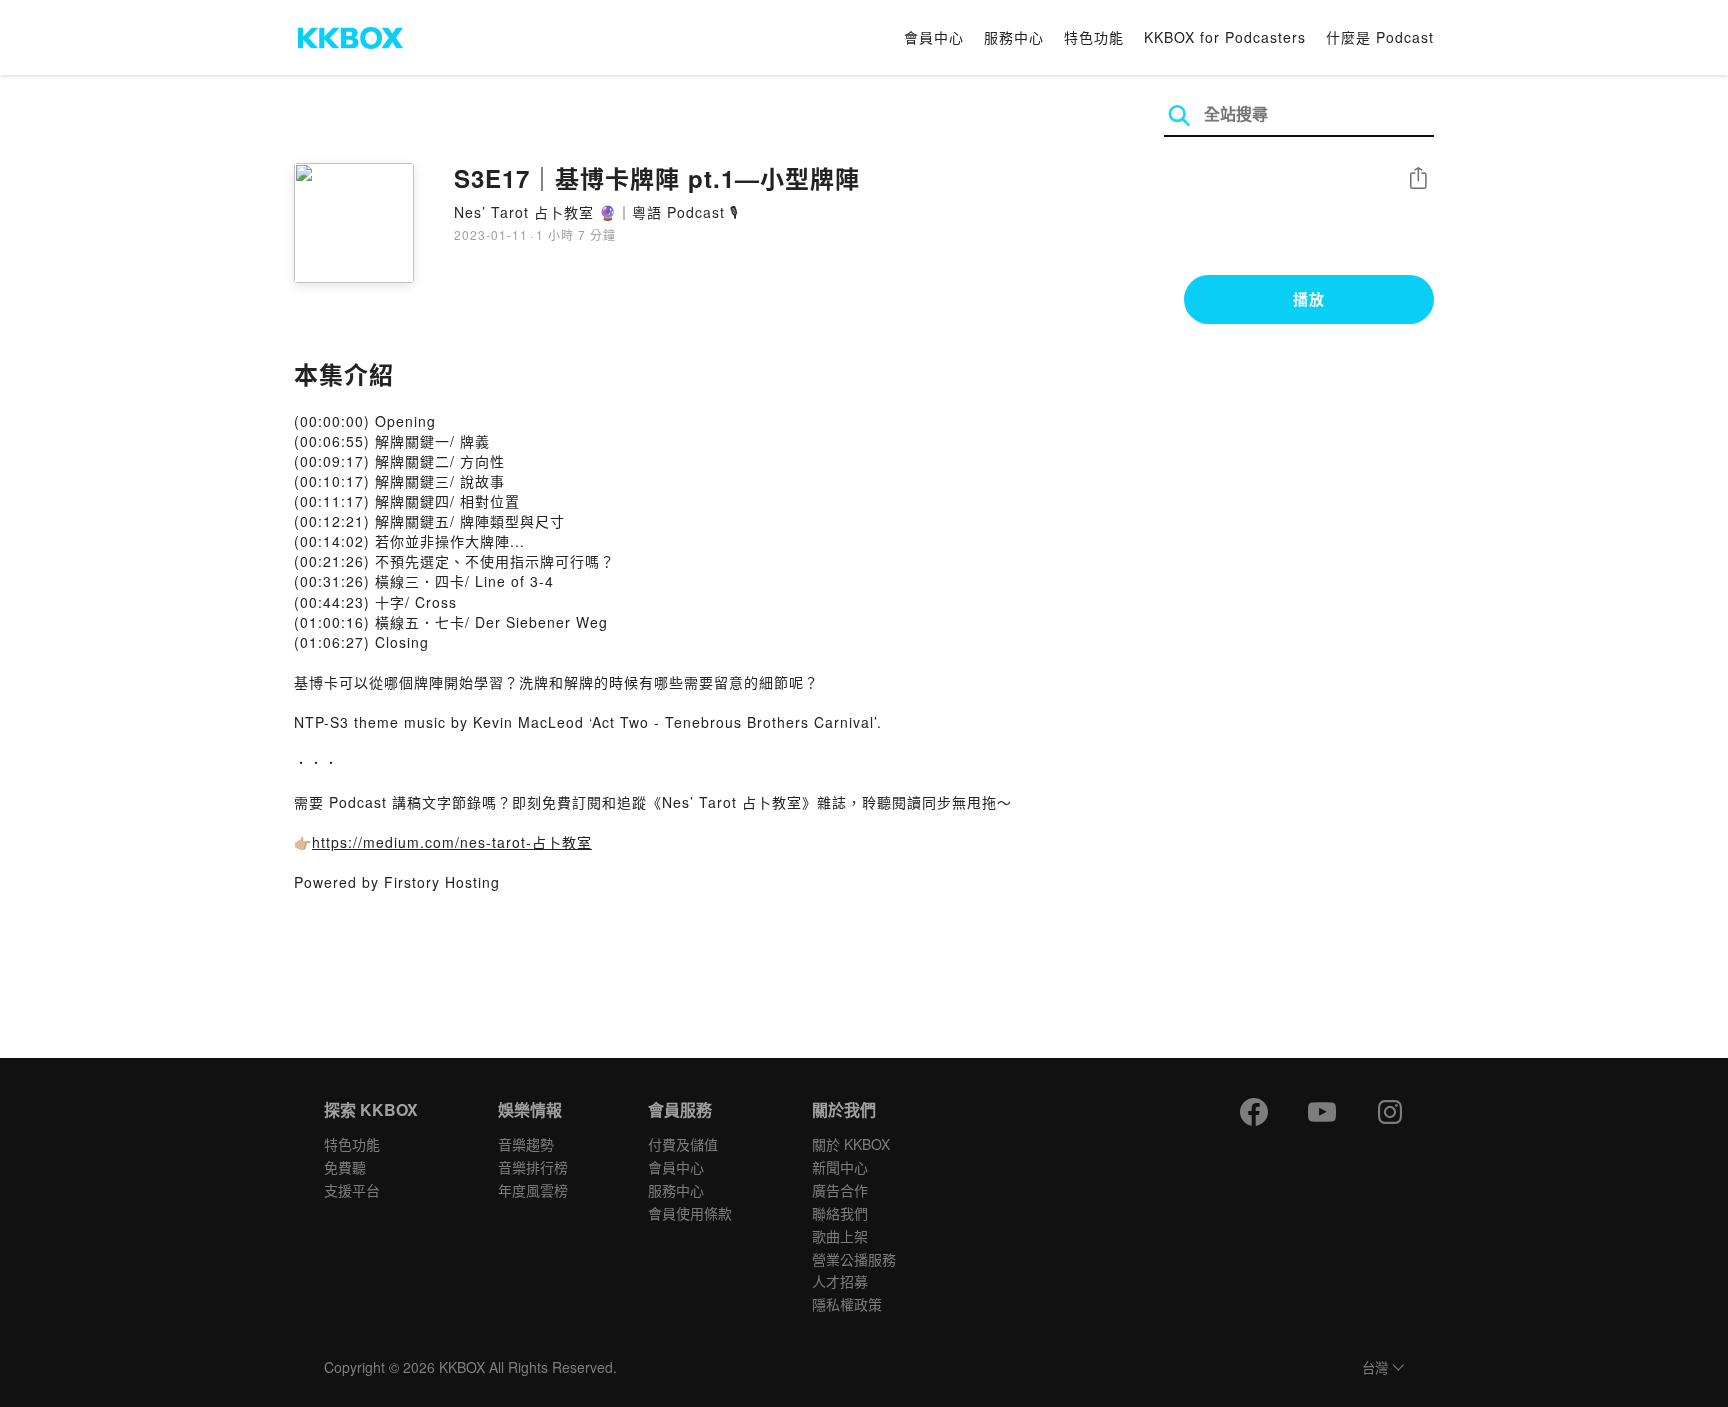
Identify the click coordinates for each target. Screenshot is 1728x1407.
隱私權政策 (847, 1304)
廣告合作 (840, 1190)
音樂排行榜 (533, 1167)
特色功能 (1094, 37)
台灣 (1375, 1368)
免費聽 (345, 1167)
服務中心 (1014, 37)
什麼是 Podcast (1380, 37)
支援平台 (352, 1190)
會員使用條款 (690, 1213)
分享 (1418, 179)
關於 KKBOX (851, 1144)
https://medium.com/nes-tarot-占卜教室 (452, 842)
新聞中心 (840, 1167)
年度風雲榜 (533, 1190)
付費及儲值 (683, 1144)
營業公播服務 (854, 1259)
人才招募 (840, 1281)
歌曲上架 (840, 1236)
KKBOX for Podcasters (1225, 37)
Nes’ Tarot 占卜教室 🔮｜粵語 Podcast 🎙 (596, 212)
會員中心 (934, 37)
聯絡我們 (840, 1213)
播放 (1309, 299)
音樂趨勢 (526, 1144)
